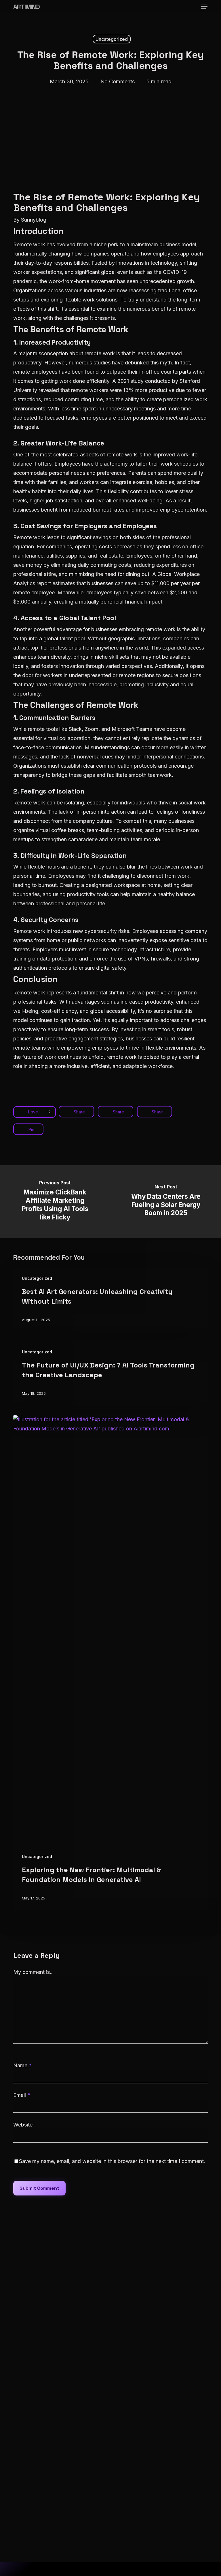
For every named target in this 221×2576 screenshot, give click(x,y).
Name (22, 2065)
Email (22, 2095)
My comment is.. (33, 1972)
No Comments (118, 81)
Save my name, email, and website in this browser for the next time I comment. (112, 2161)
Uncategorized (112, 39)
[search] (182, 7)
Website (23, 2125)
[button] (204, 7)
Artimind (26, 7)
